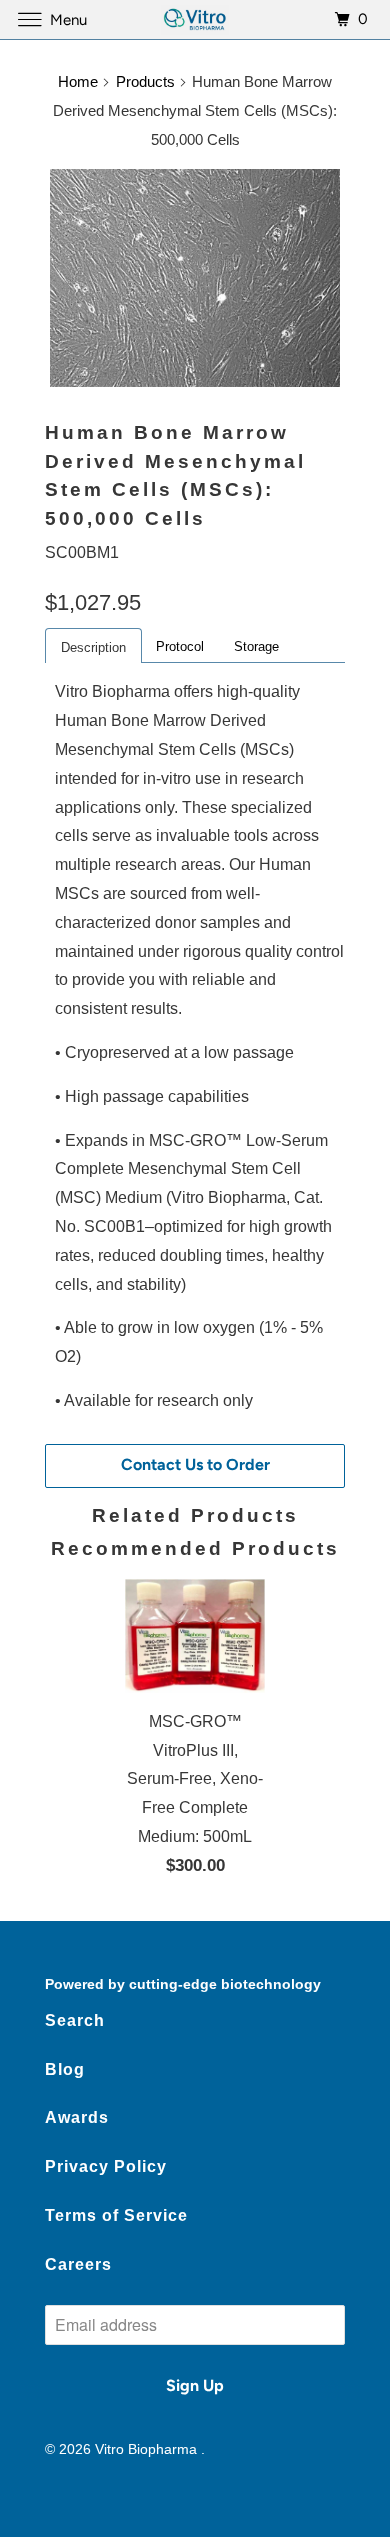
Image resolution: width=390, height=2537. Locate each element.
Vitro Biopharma (148, 2449)
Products (145, 81)
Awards (77, 2117)
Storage (256, 646)
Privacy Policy (106, 2166)
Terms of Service (116, 2215)
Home (78, 81)
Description (93, 647)
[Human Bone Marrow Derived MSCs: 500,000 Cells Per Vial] (195, 278)
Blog (65, 2069)
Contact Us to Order (195, 1464)
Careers (78, 2264)
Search (75, 2020)
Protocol (180, 646)
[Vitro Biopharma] (195, 19)
